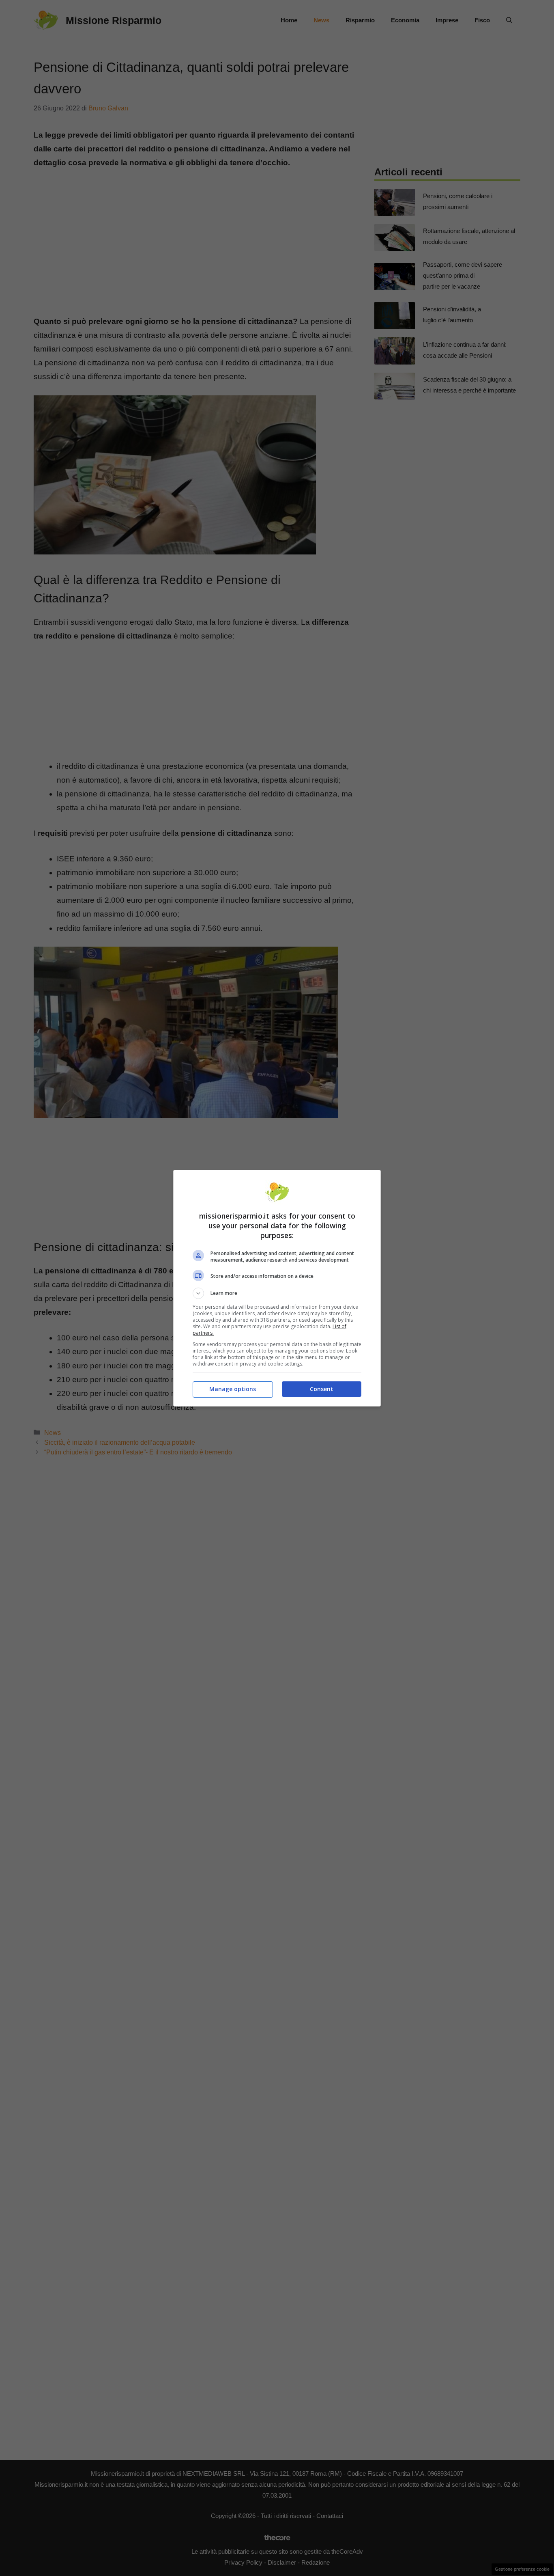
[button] (277, 1293)
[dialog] (277, 1288)
